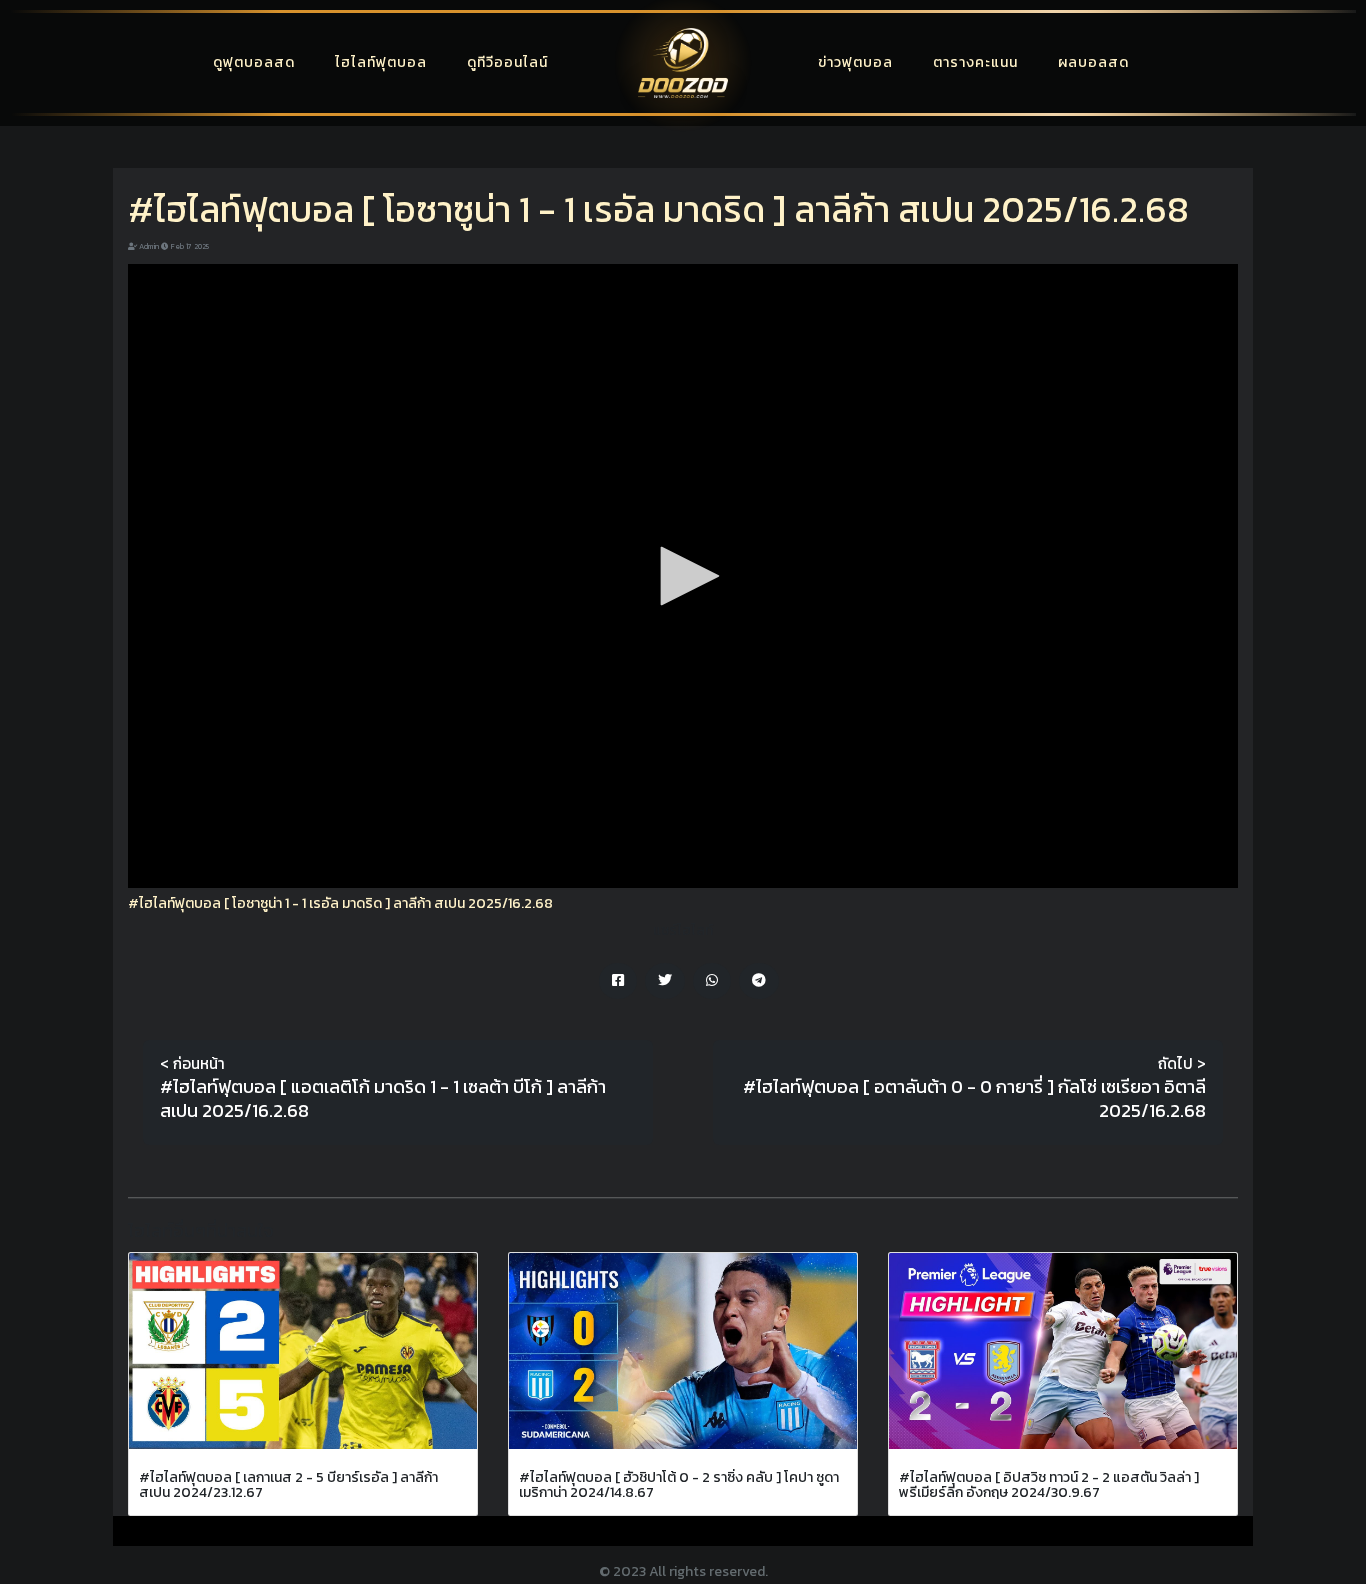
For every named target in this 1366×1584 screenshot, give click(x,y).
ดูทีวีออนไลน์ (507, 62)
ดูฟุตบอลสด (254, 62)
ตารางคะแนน (975, 62)
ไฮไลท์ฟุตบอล (381, 62)
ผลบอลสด (1093, 62)
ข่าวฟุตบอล (855, 62)
